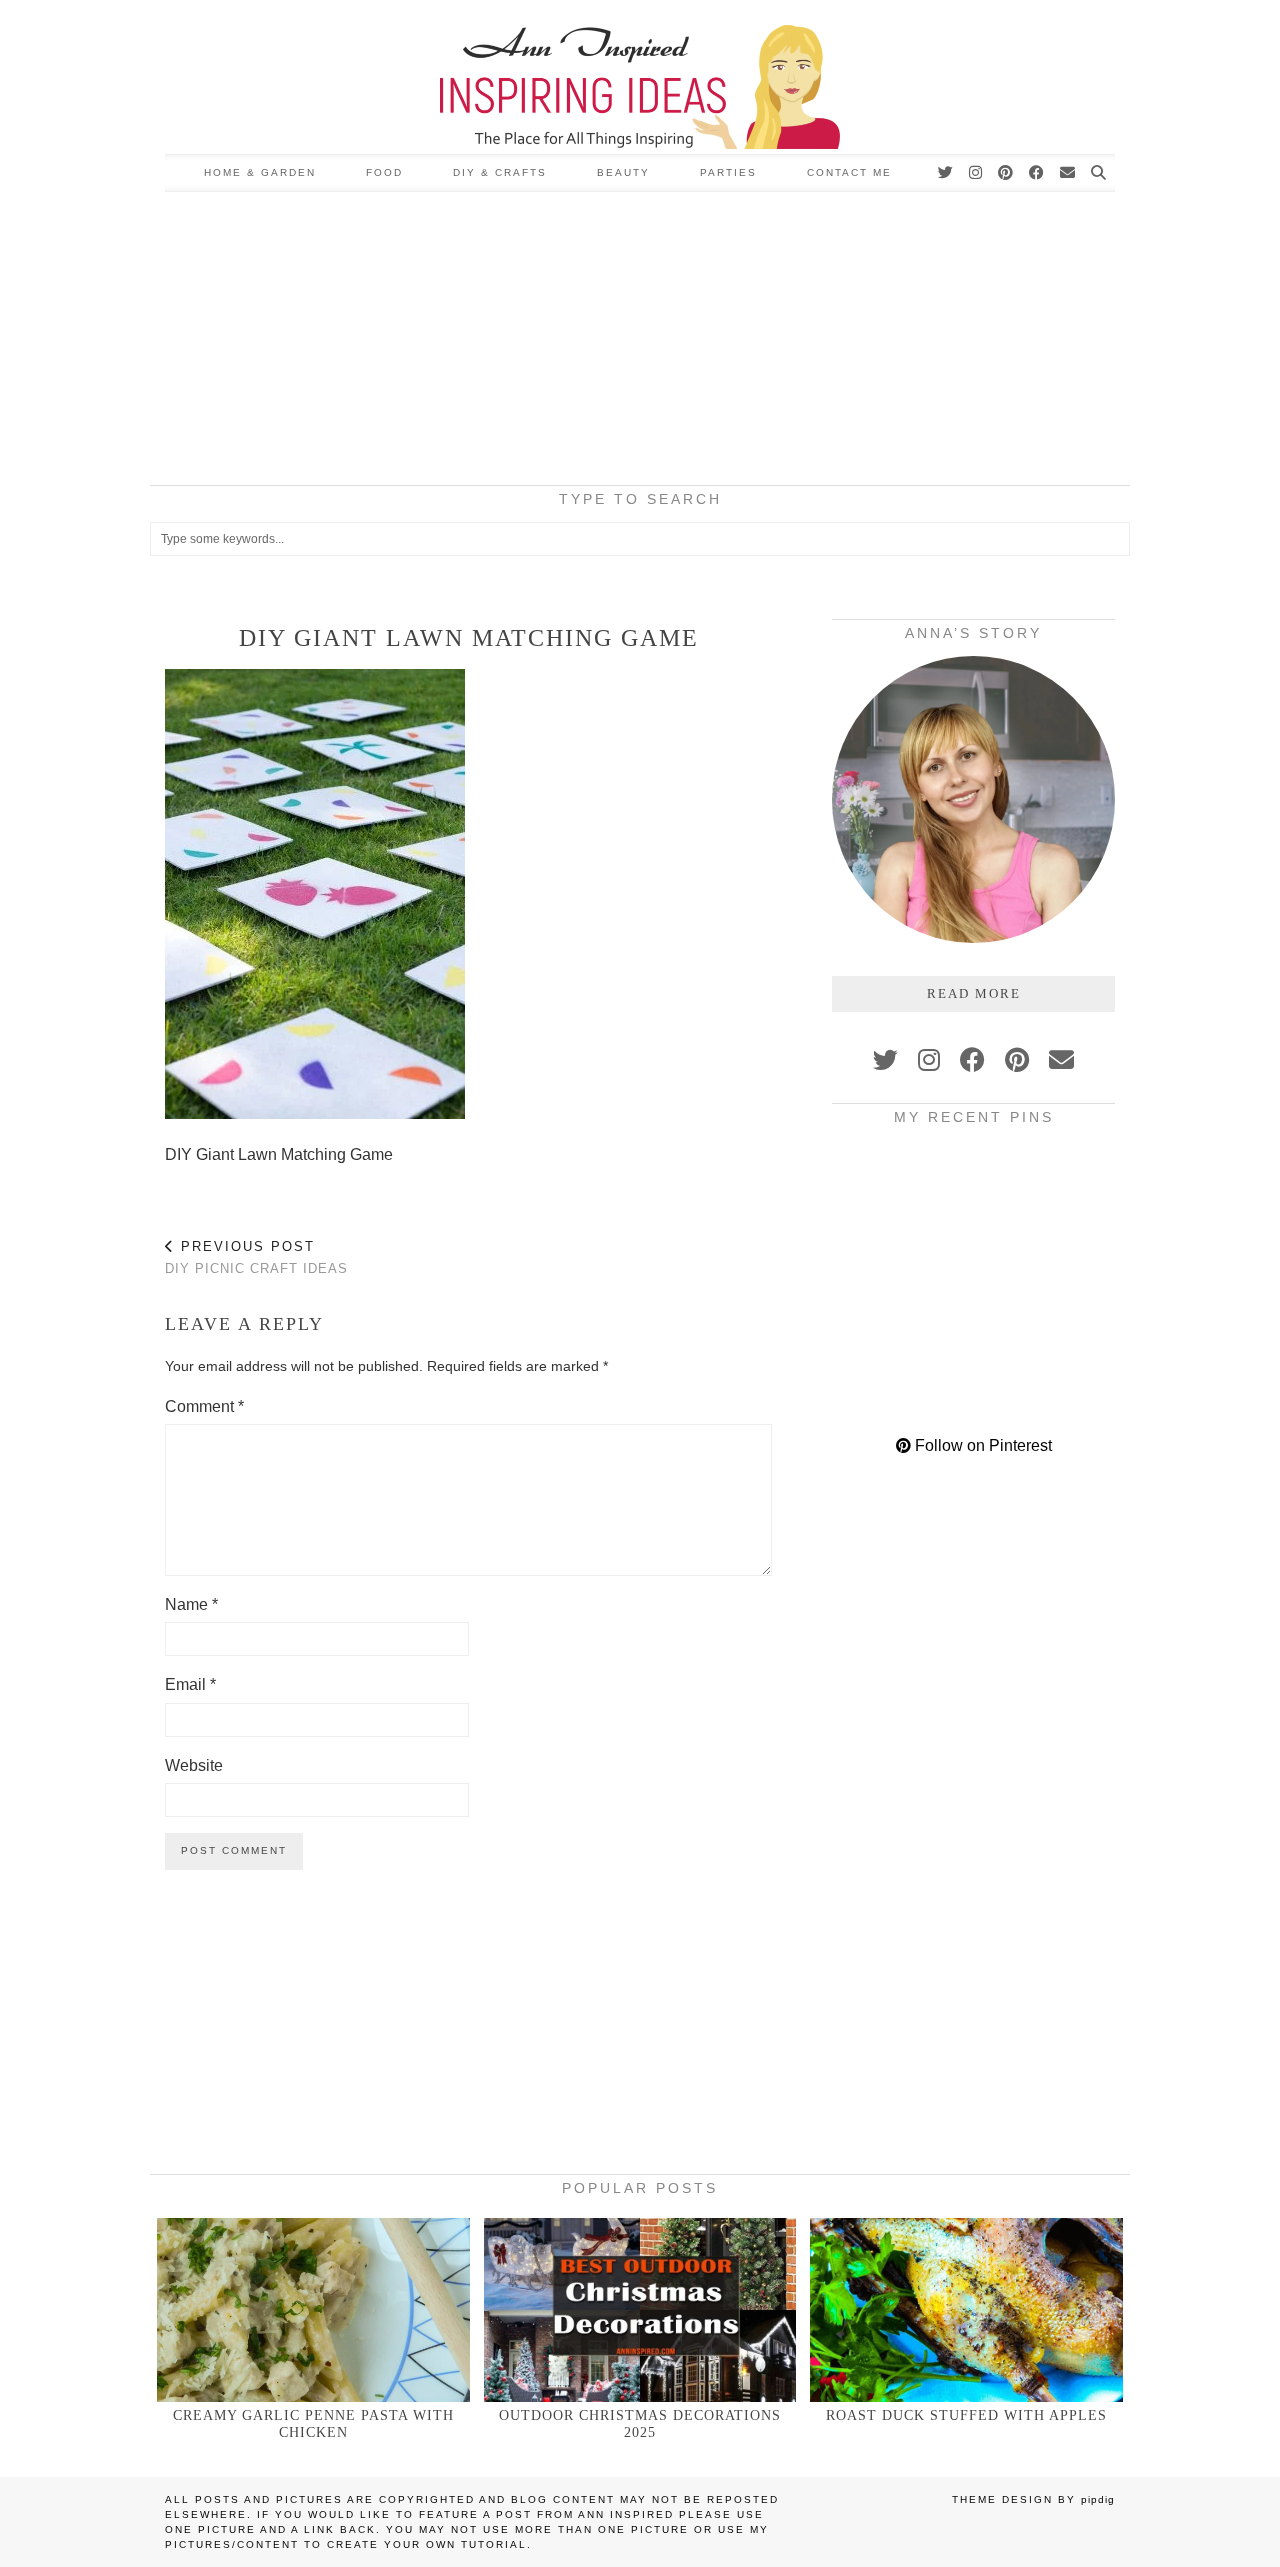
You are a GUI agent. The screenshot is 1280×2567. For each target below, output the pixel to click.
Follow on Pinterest (981, 1445)
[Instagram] (976, 173)
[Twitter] (946, 173)
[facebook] (972, 1060)
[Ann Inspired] (640, 77)
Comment (204, 1406)
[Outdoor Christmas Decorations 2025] (640, 2309)
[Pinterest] (1006, 173)
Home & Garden (260, 172)
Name (191, 1604)
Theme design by (1033, 2499)
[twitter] (885, 1060)
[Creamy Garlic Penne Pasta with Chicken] (313, 2309)
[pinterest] (1017, 1060)
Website (194, 1765)
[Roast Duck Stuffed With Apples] (966, 2309)
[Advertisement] (640, 342)
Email (190, 1684)
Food (384, 172)
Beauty (623, 172)
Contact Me (849, 172)
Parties (728, 172)
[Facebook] (1037, 173)
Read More (974, 993)
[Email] (1068, 173)
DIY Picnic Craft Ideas (256, 1258)
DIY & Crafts (500, 172)
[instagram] (929, 1060)
